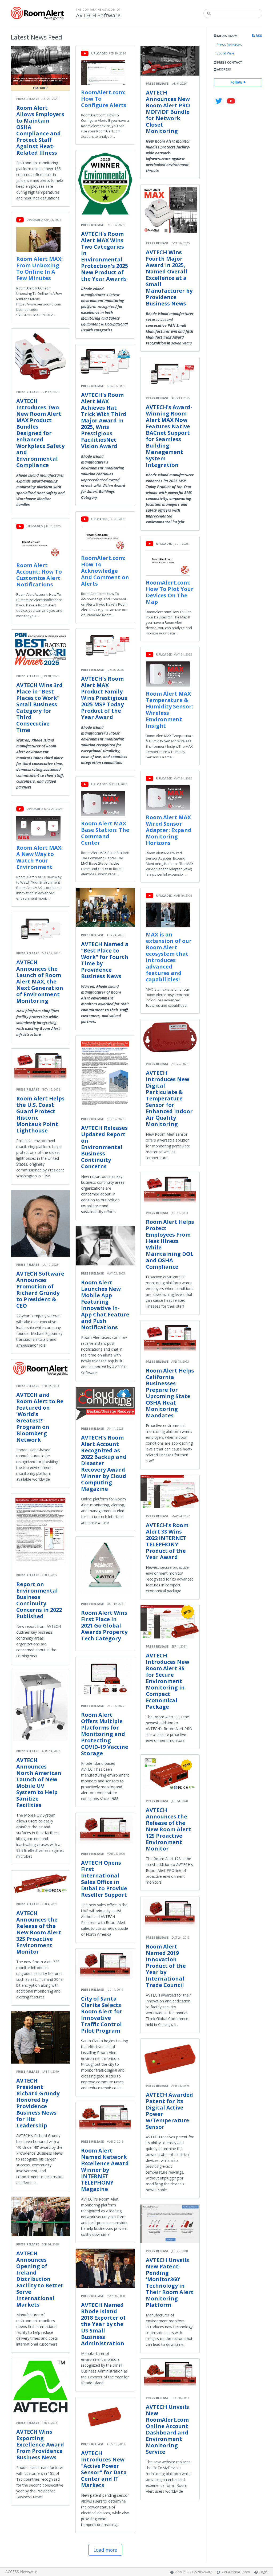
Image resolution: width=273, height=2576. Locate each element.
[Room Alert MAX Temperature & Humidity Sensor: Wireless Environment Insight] (168, 674)
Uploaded (35, 220)
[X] (219, 101)
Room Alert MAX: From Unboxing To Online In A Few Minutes (39, 268)
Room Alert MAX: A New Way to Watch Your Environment (39, 857)
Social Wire (225, 53)
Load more (105, 2550)
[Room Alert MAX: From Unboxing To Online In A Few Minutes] (38, 239)
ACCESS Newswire (21, 2572)
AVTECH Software (98, 15)
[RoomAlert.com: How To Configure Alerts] (103, 73)
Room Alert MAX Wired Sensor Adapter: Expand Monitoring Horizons (169, 830)
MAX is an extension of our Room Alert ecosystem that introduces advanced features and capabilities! (169, 957)
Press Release (28, 99)
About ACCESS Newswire (194, 2572)
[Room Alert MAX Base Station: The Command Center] (103, 804)
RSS (258, 36)
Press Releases (229, 45)
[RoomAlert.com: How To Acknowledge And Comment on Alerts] (103, 538)
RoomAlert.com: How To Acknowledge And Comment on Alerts (105, 571)
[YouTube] (231, 101)
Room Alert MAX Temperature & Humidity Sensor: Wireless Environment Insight (169, 710)
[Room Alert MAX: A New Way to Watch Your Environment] (38, 828)
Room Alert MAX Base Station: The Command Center (105, 833)
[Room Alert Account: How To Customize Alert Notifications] (38, 546)
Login (264, 2572)
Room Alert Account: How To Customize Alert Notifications (39, 575)
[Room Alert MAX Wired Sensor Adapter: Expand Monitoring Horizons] (168, 798)
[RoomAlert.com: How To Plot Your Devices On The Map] (168, 563)
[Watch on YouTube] (20, 219)
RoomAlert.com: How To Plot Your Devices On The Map (170, 592)
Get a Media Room (236, 2572)
